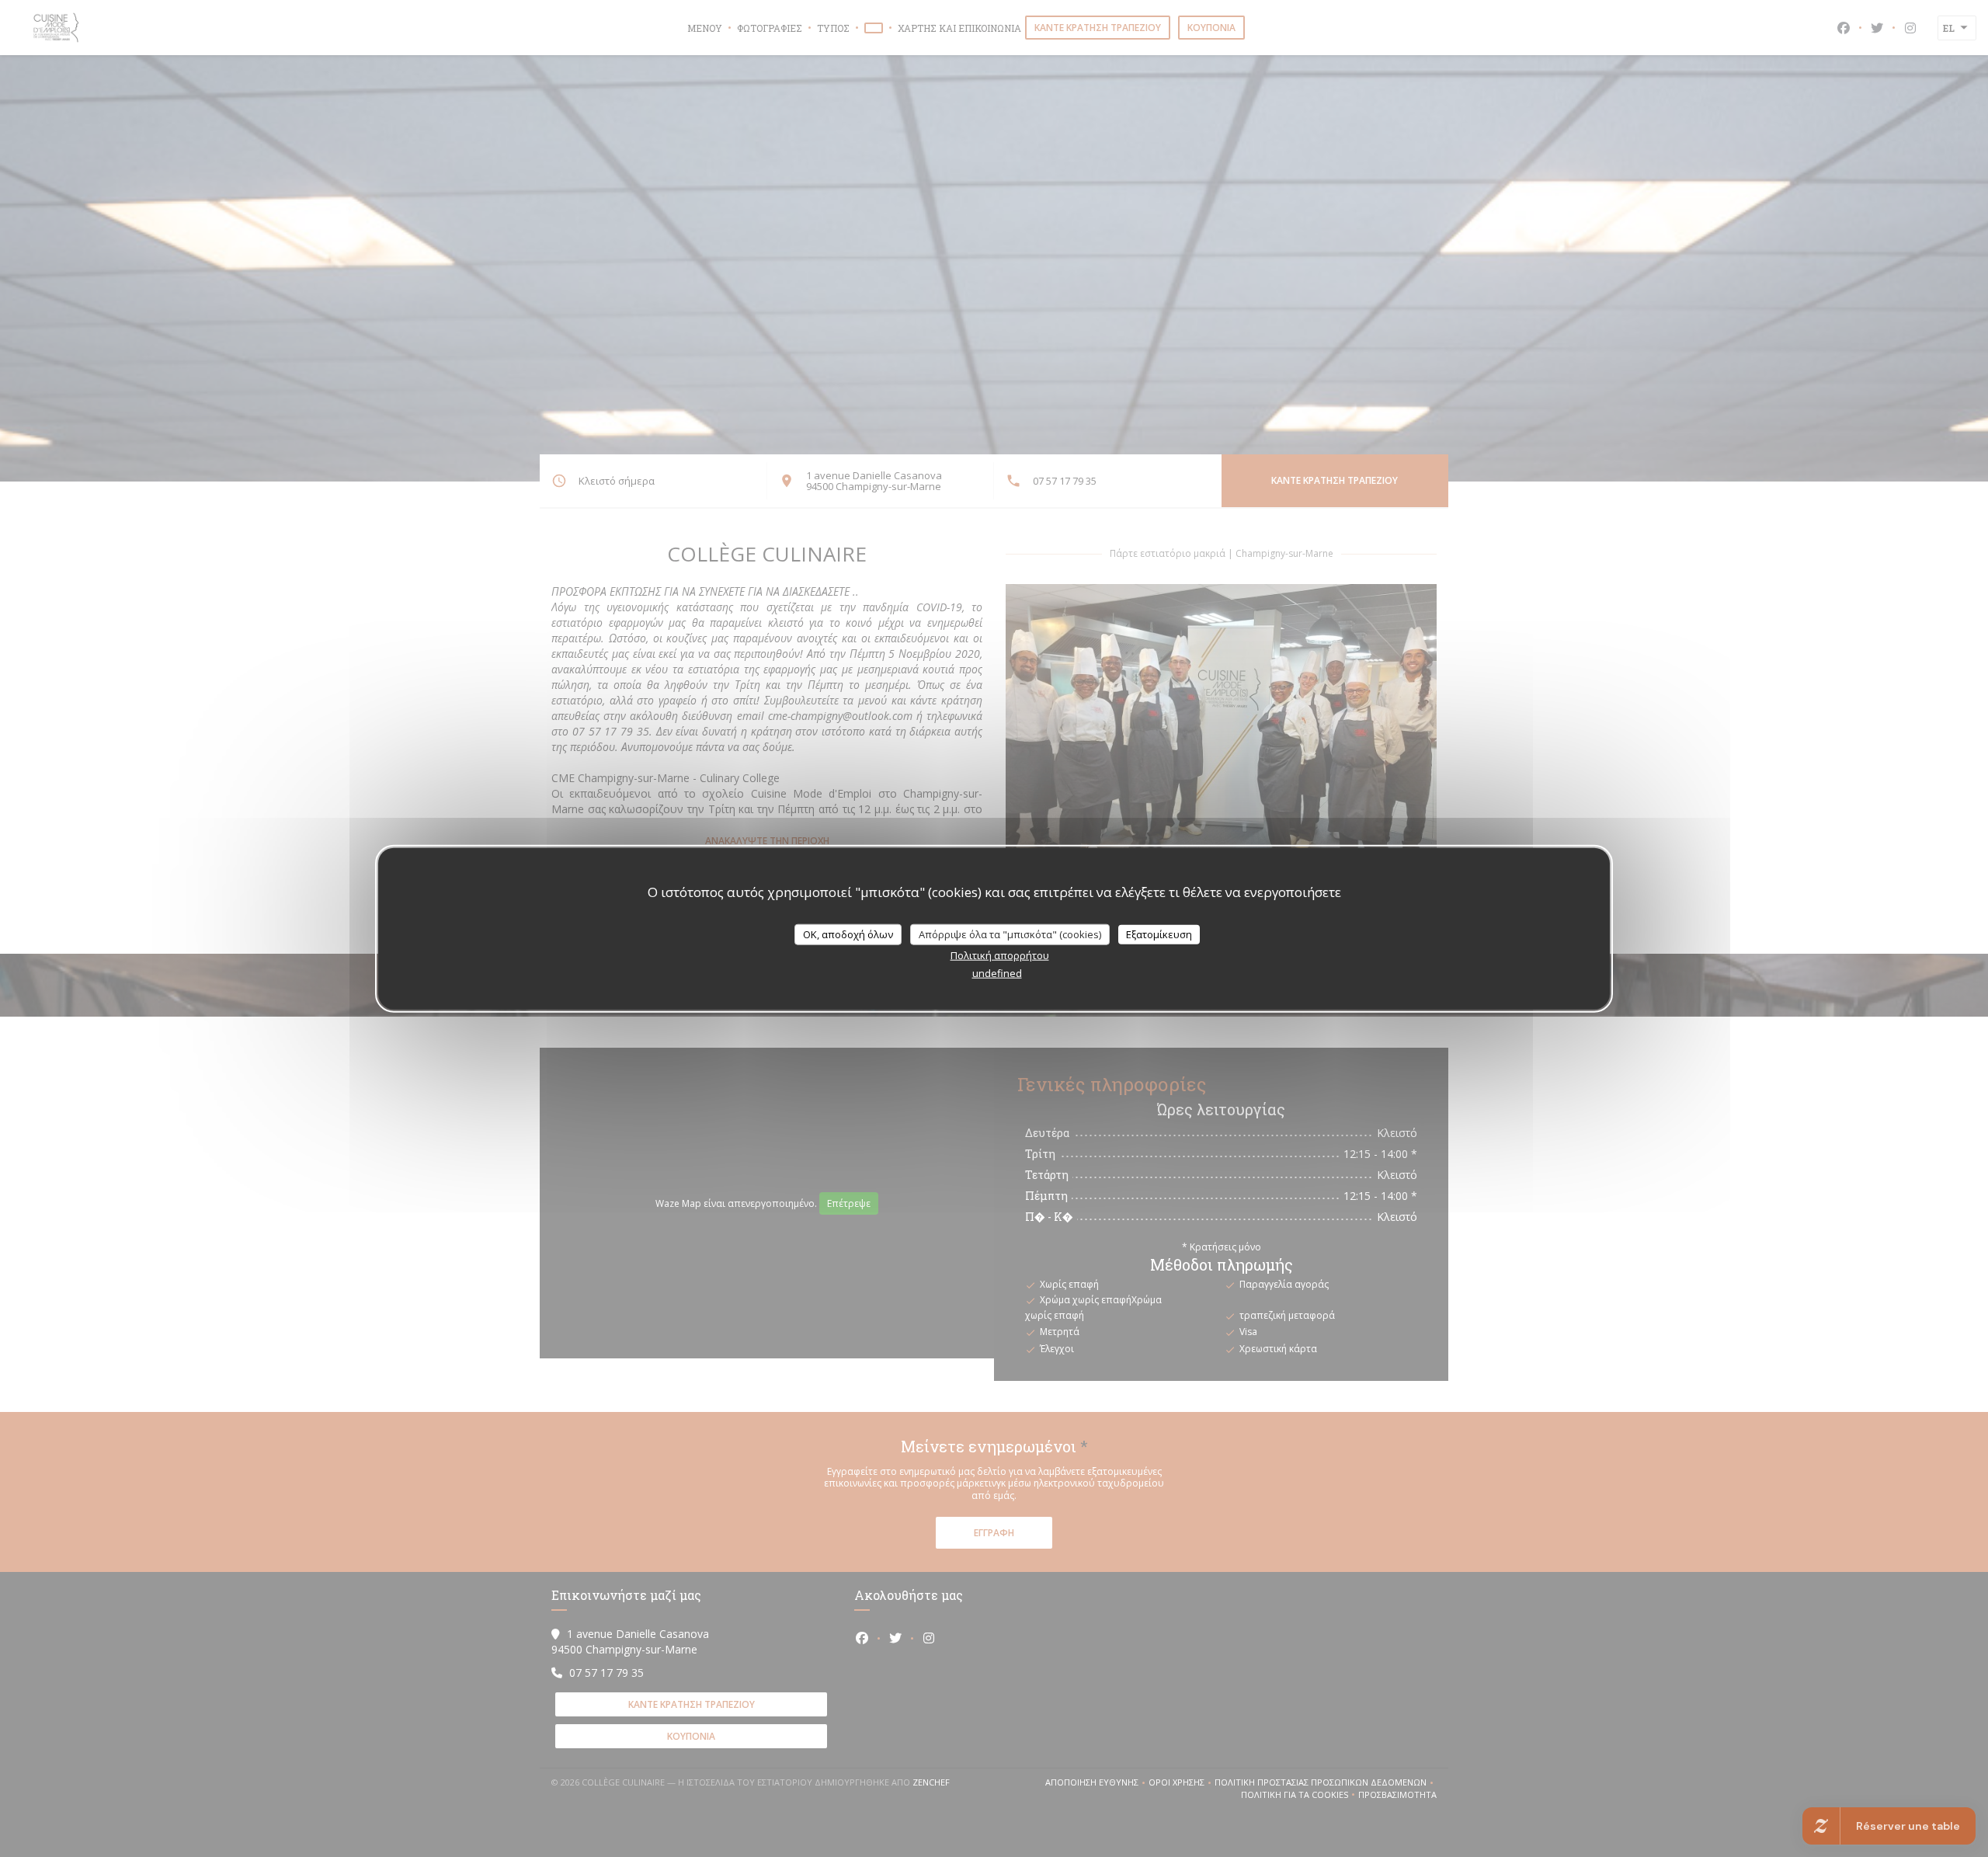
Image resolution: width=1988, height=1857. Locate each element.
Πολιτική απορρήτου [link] (1000, 955)
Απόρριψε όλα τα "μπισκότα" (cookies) (1010, 934)
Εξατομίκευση (1159, 934)
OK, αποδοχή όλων (848, 934)
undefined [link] (997, 973)
